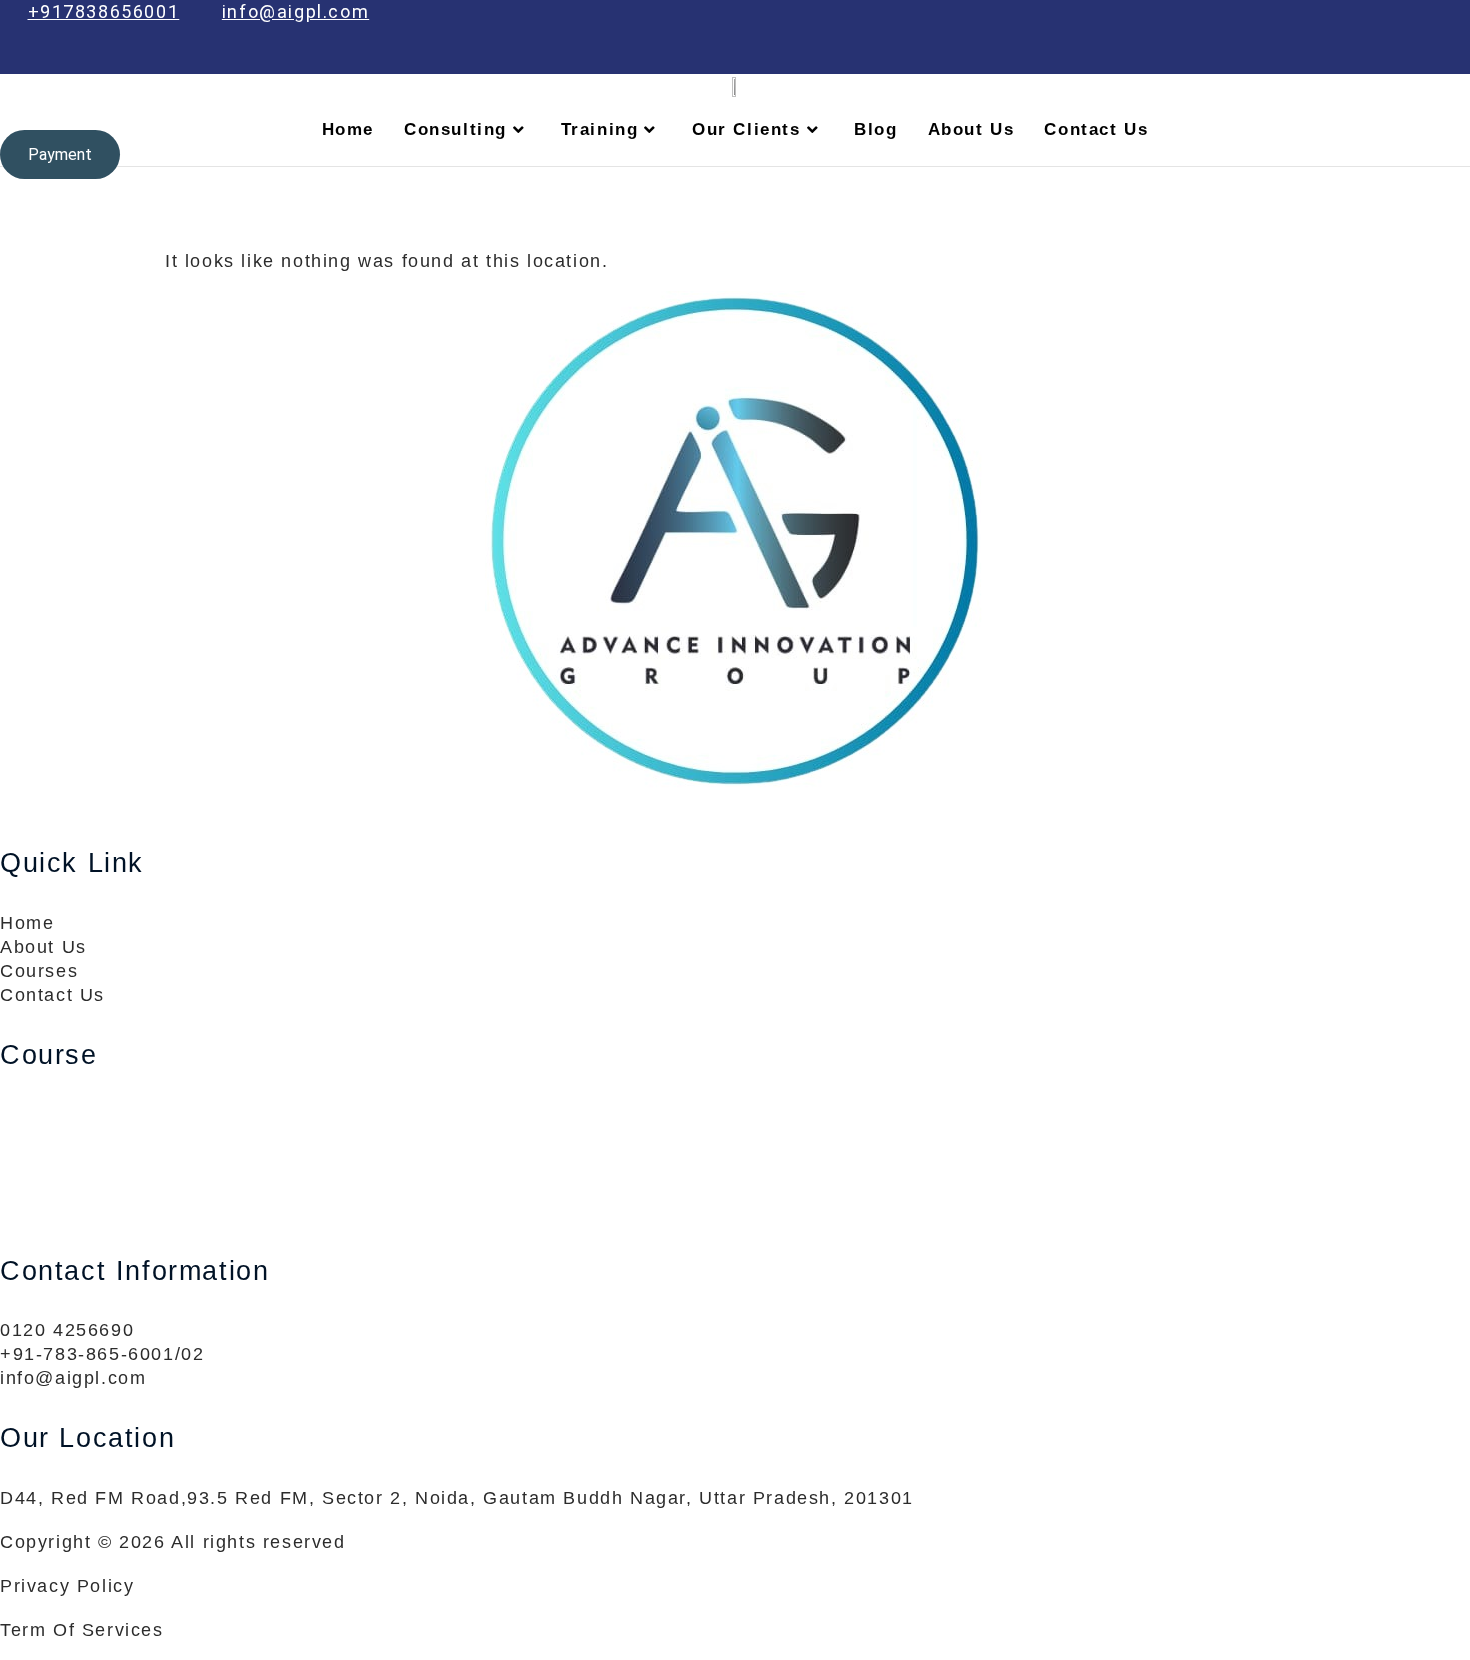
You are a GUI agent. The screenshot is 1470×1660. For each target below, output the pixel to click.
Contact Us (1096, 129)
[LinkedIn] (1364, 59)
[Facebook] (1279, 59)
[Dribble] (1406, 59)
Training (600, 129)
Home (348, 129)
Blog (875, 129)
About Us (971, 129)
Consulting (455, 129)
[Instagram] (1449, 59)
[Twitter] (1321, 59)
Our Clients (746, 129)
